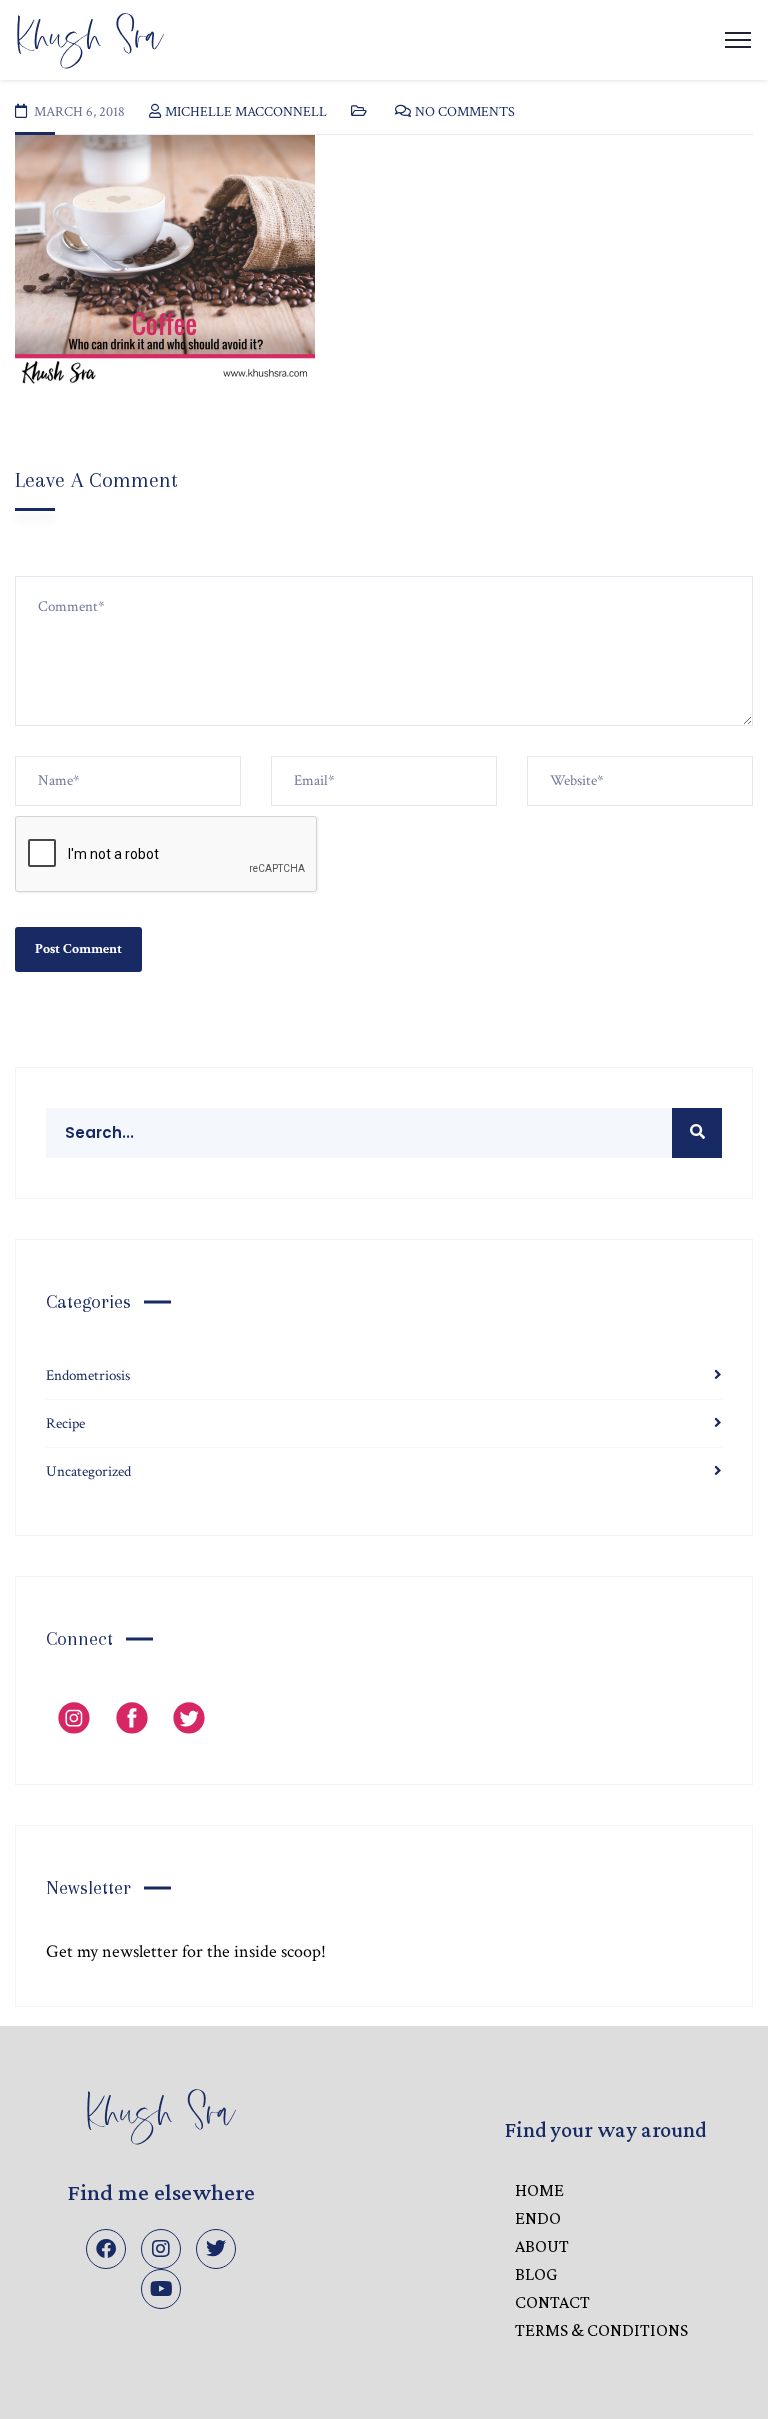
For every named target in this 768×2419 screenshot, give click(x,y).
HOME (539, 2190)
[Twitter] (216, 2249)
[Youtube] (161, 2289)
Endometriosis (88, 1375)
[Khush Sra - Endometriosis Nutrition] (90, 38)
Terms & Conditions (601, 2330)
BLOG (536, 2274)
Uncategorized (88, 1471)
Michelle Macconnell (246, 112)
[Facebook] (106, 2249)
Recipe (65, 1423)
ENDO (538, 2218)
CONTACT (552, 2302)
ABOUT (542, 2246)
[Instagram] (161, 2249)
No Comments (465, 112)
